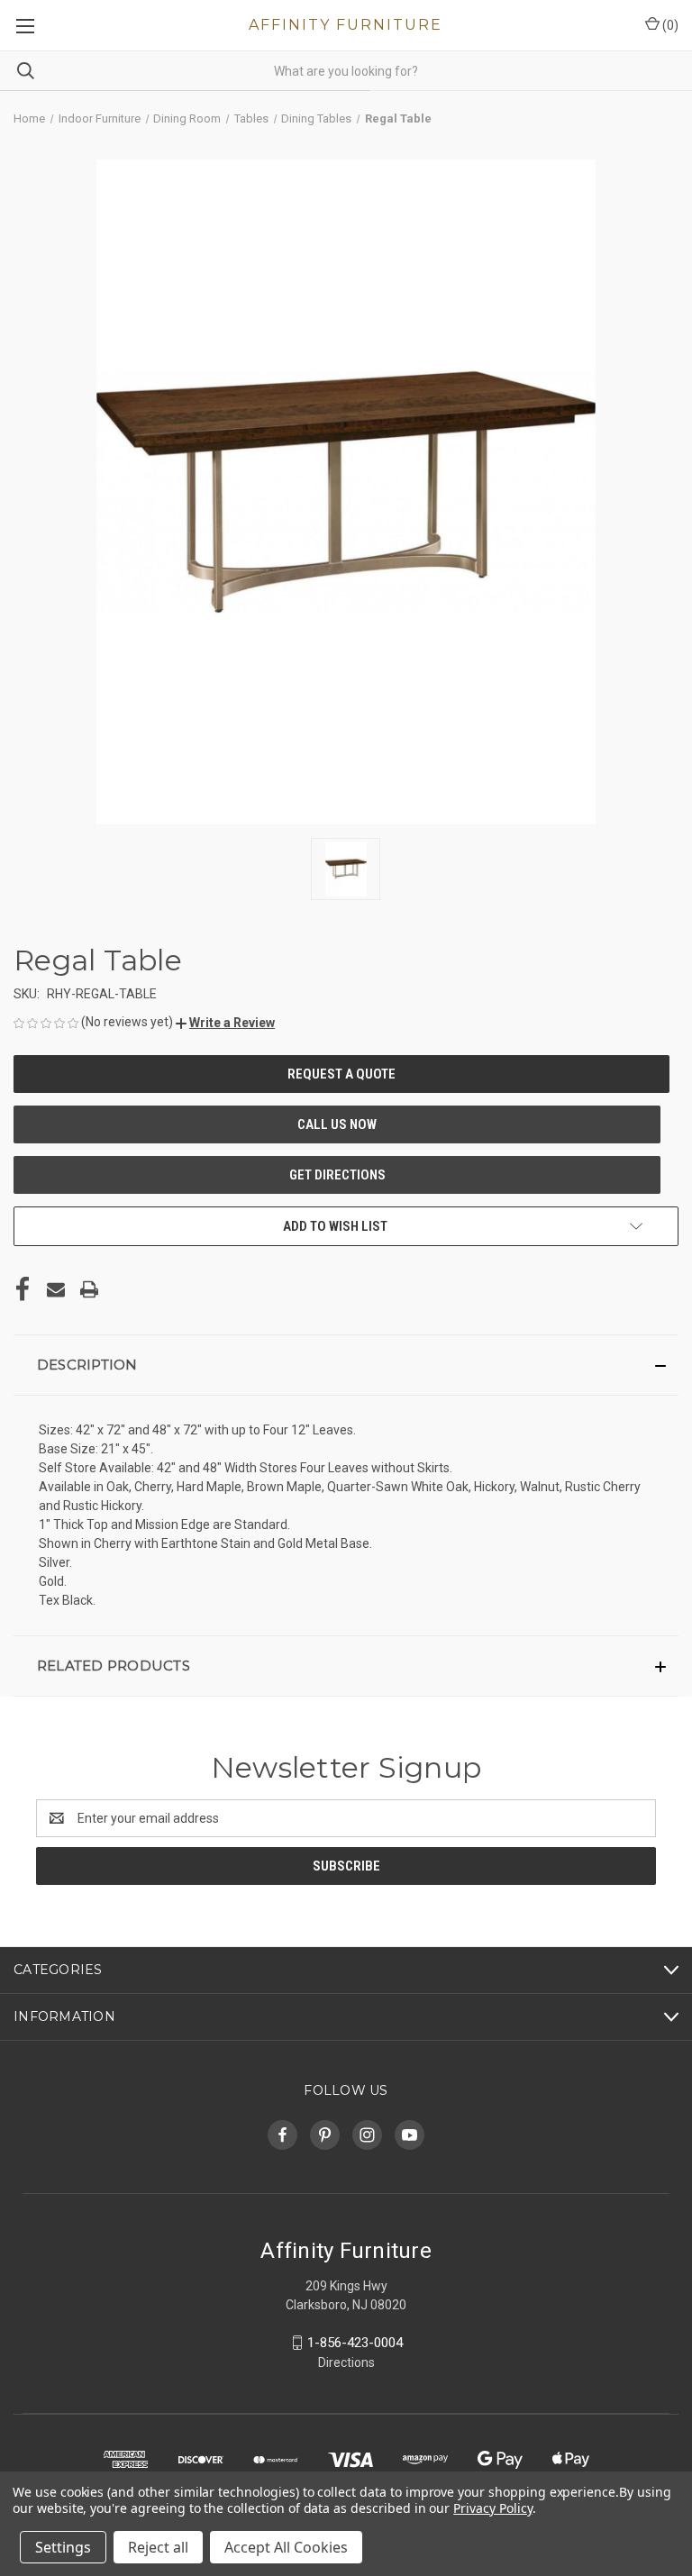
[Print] (89, 1289)
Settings (63, 2547)
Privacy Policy (492, 2508)
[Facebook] (23, 1289)
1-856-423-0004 (355, 2343)
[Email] (56, 1289)
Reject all (158, 2547)
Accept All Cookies (286, 2547)
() (669, 25)
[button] (225, 1023)
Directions (346, 2362)
